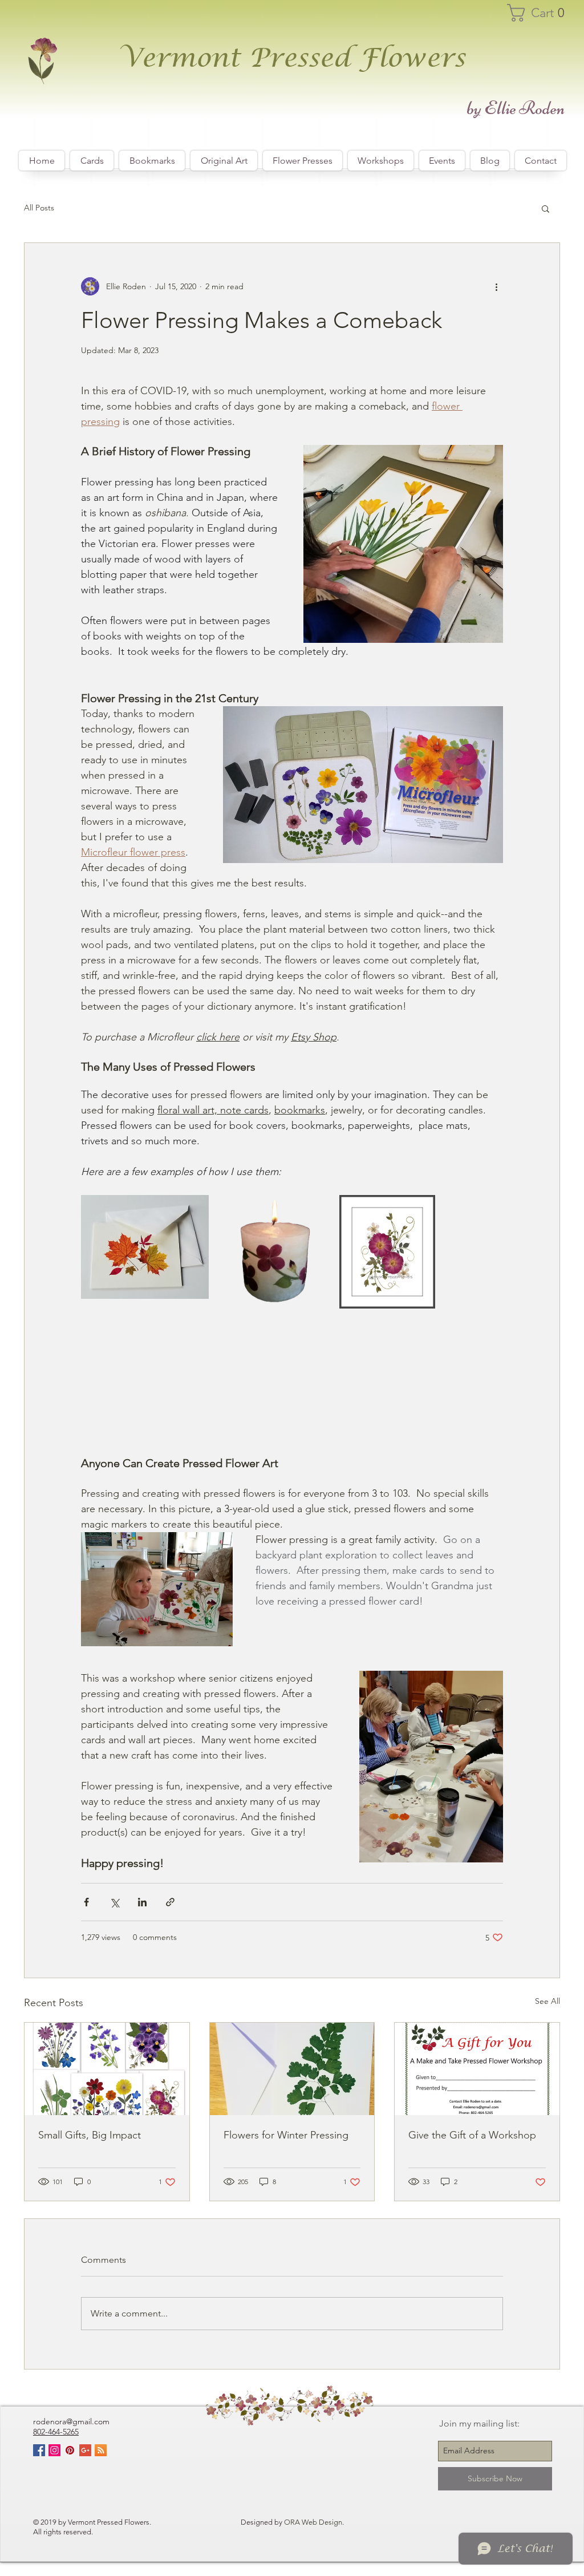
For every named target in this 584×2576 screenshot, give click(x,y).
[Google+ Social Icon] (85, 2450)
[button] (541, 13)
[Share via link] (170, 1902)
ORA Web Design (313, 2522)
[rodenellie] (54, 2450)
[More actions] (496, 286)
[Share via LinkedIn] (142, 1902)
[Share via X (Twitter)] (114, 1902)
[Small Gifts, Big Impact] (107, 2069)
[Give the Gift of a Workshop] (477, 2069)
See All (547, 2001)
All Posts (39, 208)
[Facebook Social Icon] (39, 2450)
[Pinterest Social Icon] (70, 2450)
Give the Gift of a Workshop (472, 2135)
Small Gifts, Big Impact (90, 2135)
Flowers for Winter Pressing (286, 2135)
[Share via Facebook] (86, 1902)
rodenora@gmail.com (71, 2421)
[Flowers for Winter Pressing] (292, 2069)
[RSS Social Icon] (101, 2450)
